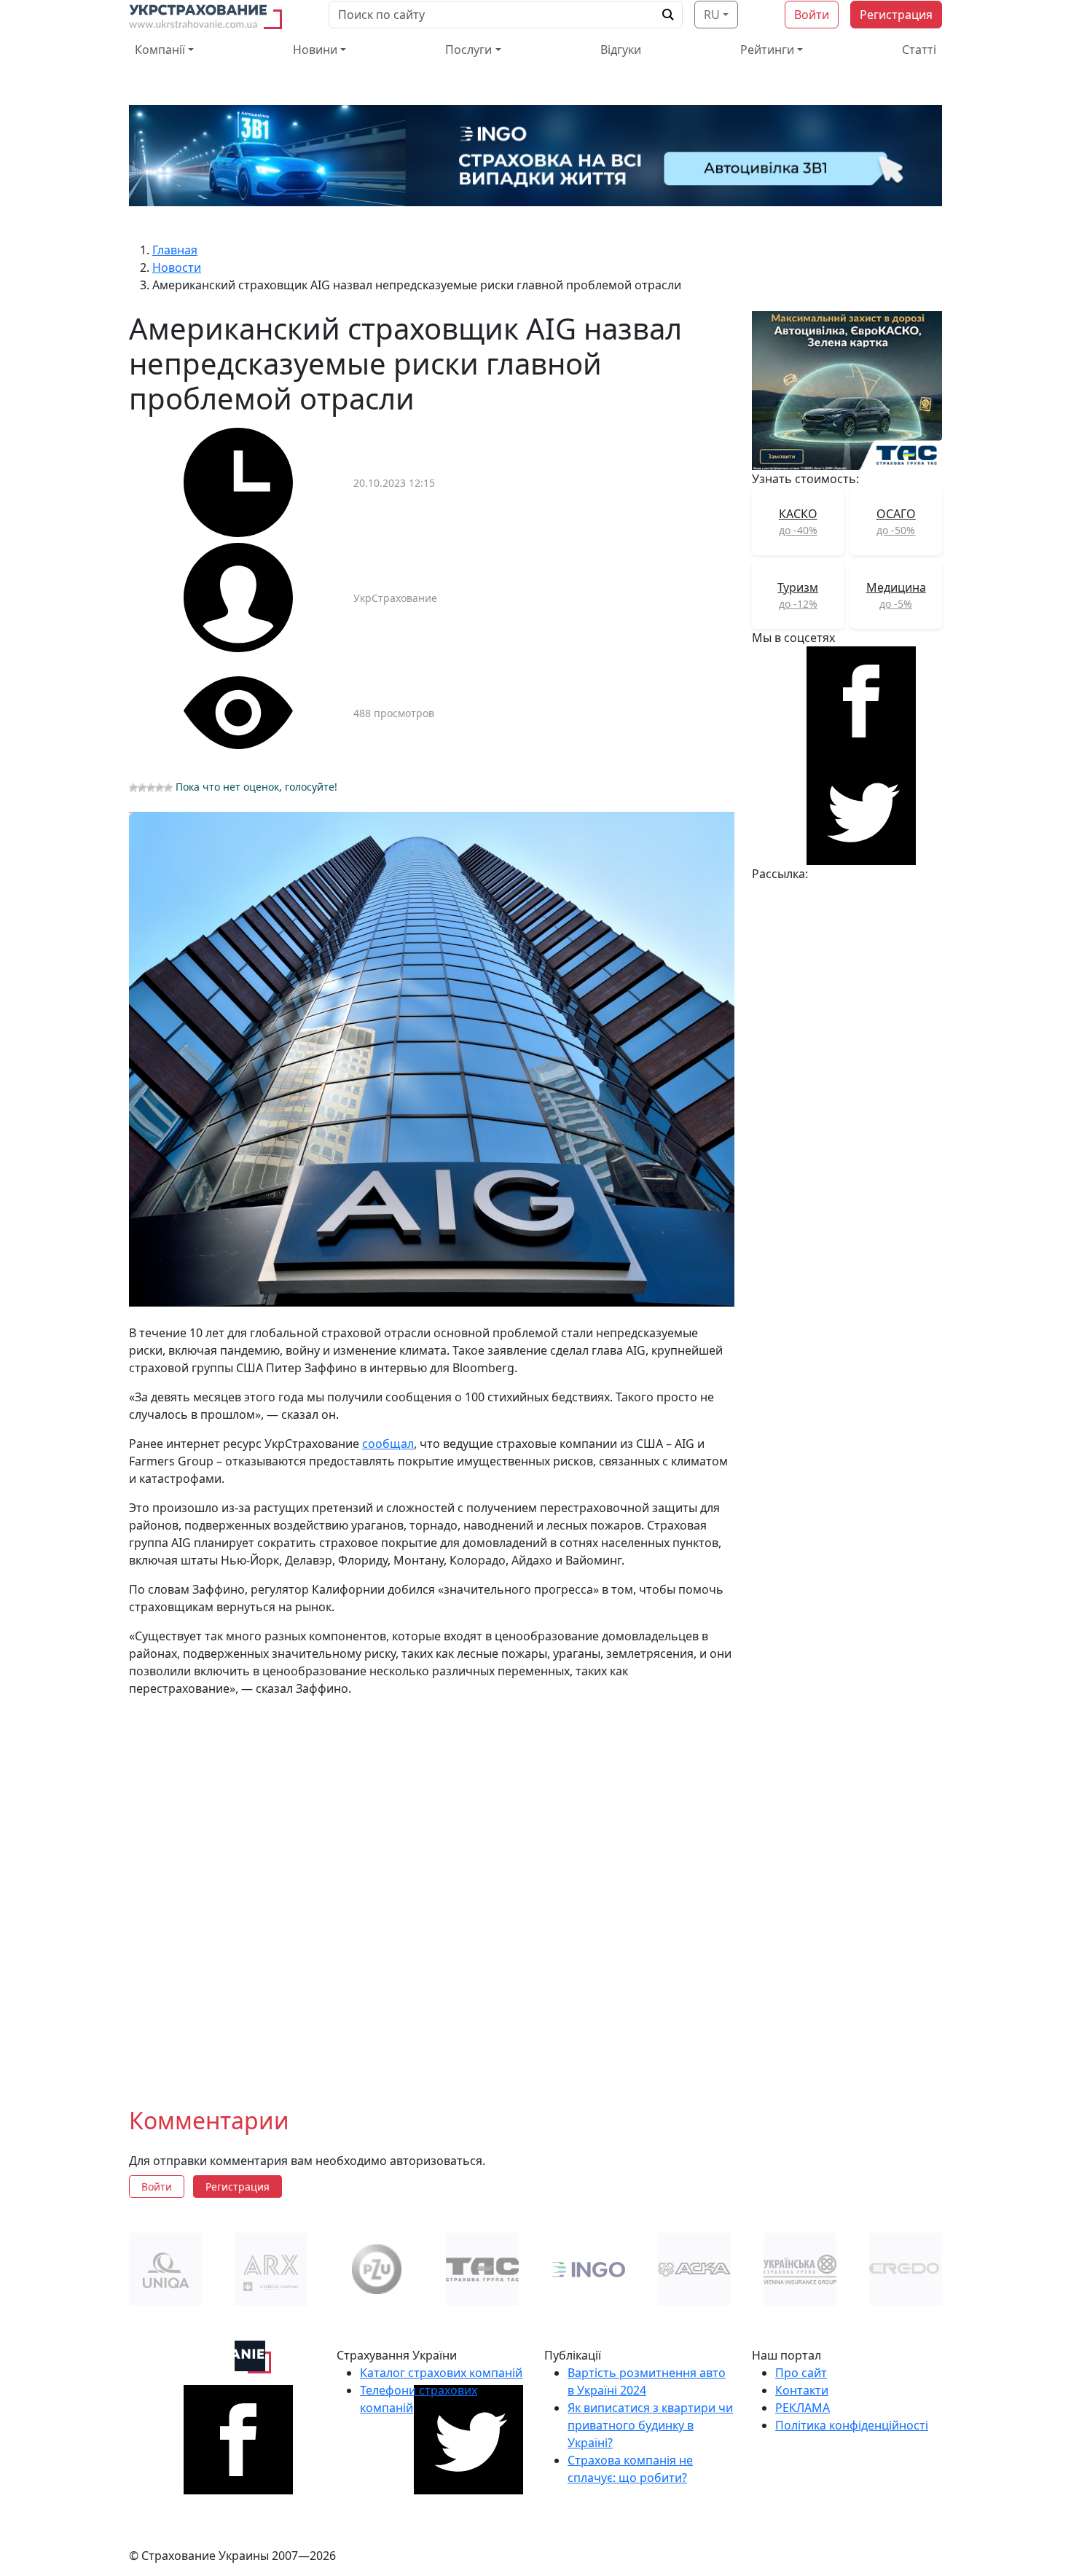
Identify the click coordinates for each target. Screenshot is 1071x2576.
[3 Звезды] (151, 788)
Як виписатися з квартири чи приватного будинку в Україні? (650, 2425)
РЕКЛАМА (803, 2408)
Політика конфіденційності (852, 2425)
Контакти (802, 2390)
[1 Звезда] (133, 788)
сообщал (388, 1444)
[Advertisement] (432, 1890)
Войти (812, 15)
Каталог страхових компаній (441, 2373)
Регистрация (896, 15)
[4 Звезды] (160, 788)
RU (712, 15)
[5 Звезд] (168, 788)
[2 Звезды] (142, 788)
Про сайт (801, 2373)
